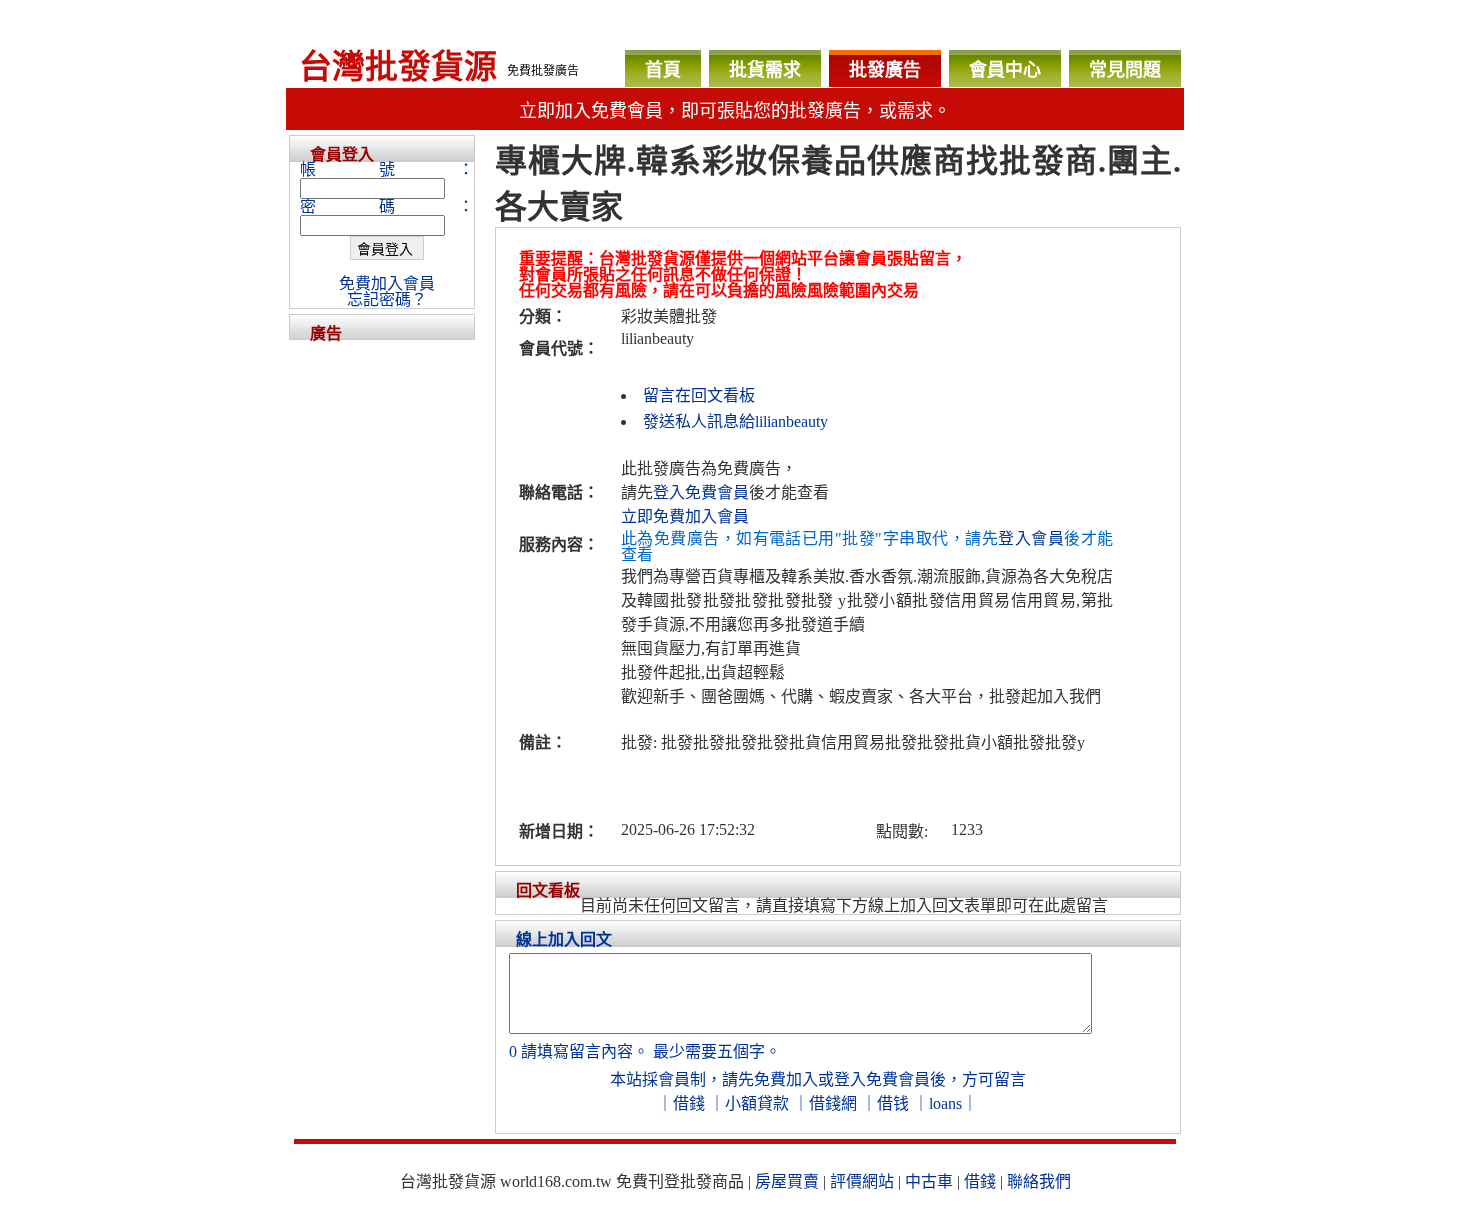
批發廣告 (885, 70)
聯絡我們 (1039, 1181)
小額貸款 (757, 1103)
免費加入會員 (387, 283)
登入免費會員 (701, 492)
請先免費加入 (770, 1079)
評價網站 (862, 1181)
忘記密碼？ (387, 299)
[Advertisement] (382, 640)
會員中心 (1005, 70)
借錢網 (833, 1103)
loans (945, 1103)
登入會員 (1031, 538)
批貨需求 (765, 70)
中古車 (929, 1181)
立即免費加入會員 (685, 516)
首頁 (663, 70)
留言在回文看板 (699, 395)
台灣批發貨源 (398, 67)
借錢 (689, 1103)
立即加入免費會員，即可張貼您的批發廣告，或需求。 (735, 111)
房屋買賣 (787, 1181)
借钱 (893, 1103)
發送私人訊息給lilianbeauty (735, 421)
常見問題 (1125, 70)
